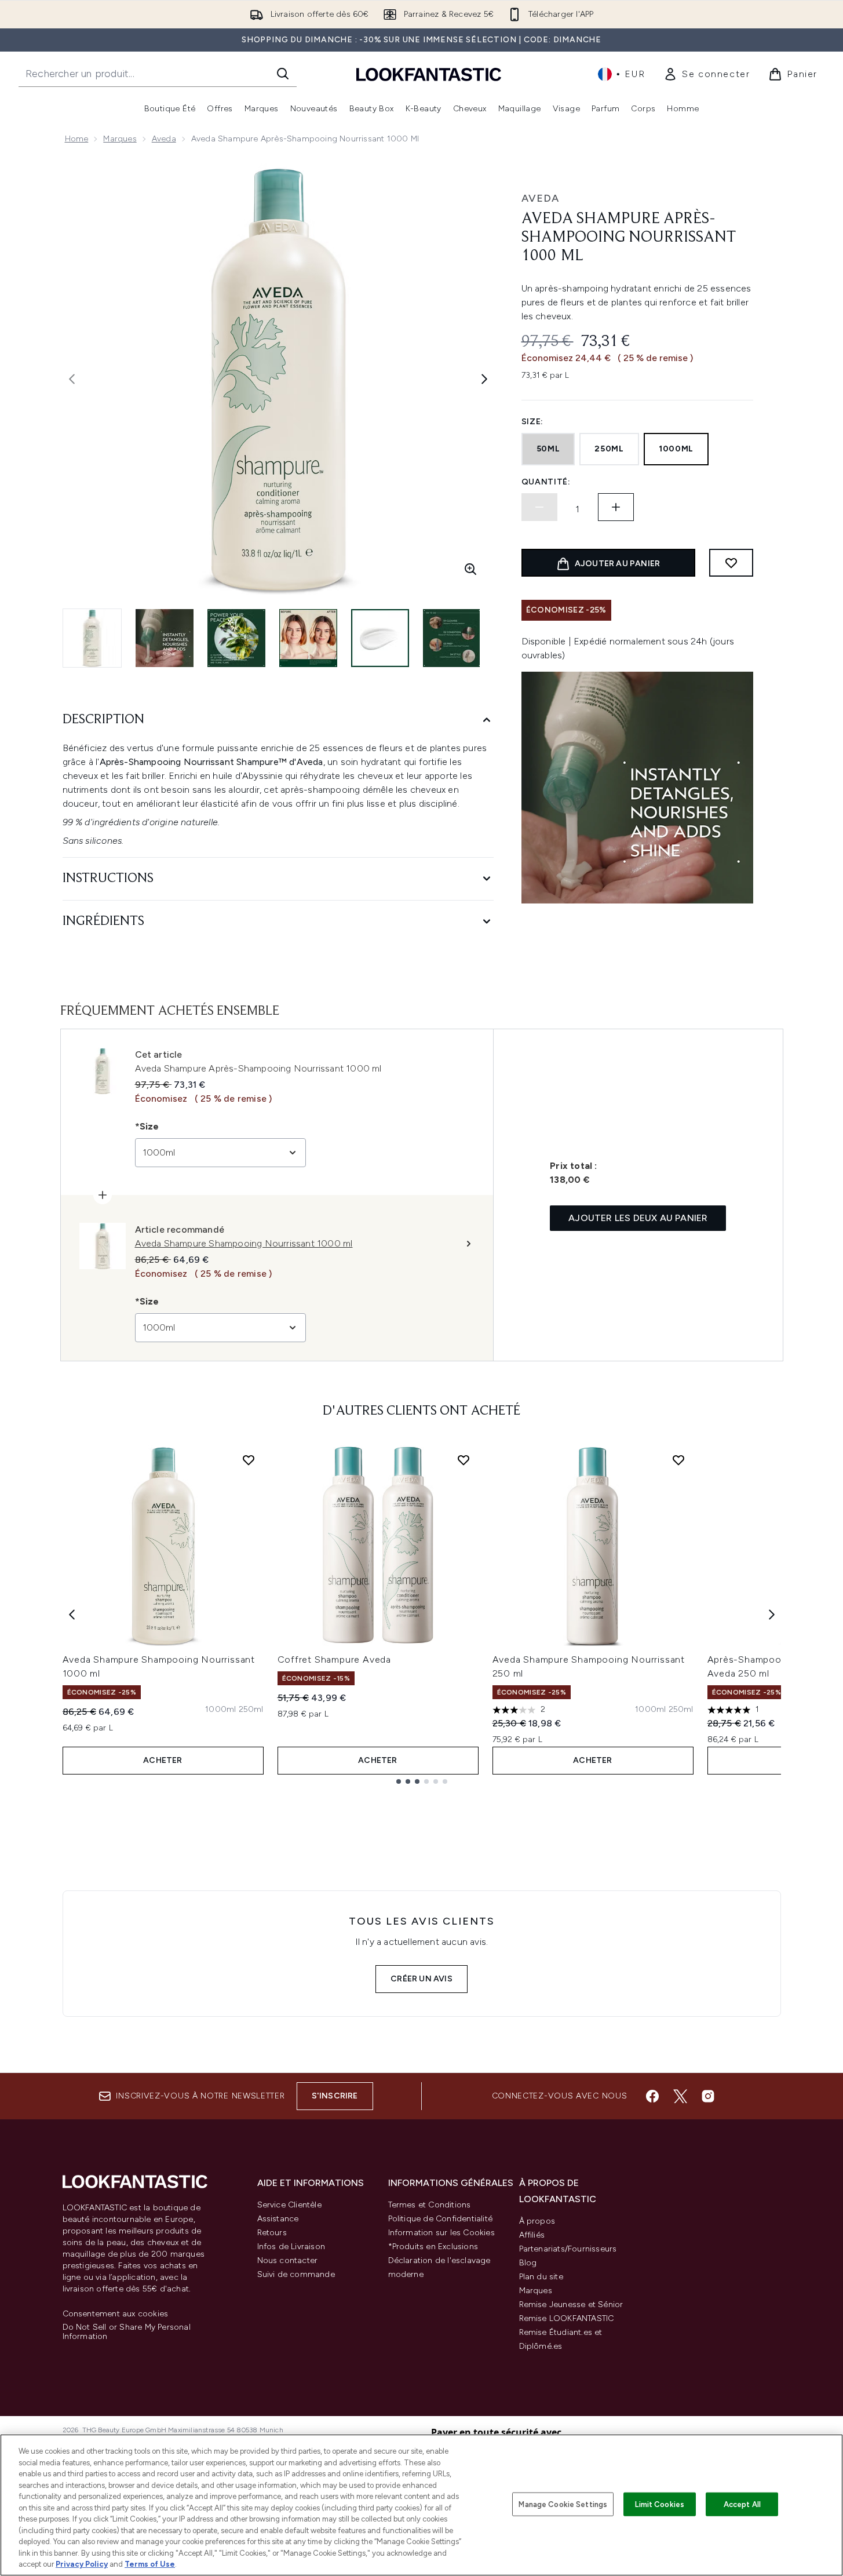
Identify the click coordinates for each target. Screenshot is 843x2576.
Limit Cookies (660, 2504)
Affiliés (532, 2235)
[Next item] (772, 1615)
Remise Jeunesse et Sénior (571, 2304)
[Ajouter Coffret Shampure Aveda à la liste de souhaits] (464, 1460)
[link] (707, 74)
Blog (528, 2263)
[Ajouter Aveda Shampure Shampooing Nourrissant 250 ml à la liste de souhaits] (678, 1460)
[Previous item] (72, 1615)
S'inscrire (335, 2096)
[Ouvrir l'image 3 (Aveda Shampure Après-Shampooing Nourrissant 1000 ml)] (236, 638)
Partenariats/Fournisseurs (568, 2249)
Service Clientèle (289, 2205)
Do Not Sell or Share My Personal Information (127, 2332)
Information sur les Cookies (441, 2233)
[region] (422, 2505)
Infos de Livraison (291, 2247)
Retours (272, 2233)
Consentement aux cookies (116, 2314)
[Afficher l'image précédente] (72, 379)
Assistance (278, 2219)
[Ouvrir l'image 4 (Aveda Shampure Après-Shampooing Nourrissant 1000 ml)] (308, 638)
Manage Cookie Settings (563, 2504)
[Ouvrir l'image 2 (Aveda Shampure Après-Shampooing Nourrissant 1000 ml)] (165, 638)
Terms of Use (150, 2564)
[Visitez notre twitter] (680, 2096)
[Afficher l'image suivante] (484, 379)
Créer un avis (422, 1979)
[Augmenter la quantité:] (616, 507)
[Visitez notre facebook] (652, 2096)
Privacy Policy (82, 2564)
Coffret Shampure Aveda (335, 1659)
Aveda (164, 139)
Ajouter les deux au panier (638, 1218)
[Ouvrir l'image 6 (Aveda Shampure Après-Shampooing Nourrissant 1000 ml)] (452, 638)
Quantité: (546, 482)
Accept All (742, 2504)
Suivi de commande (296, 2274)
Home (77, 139)
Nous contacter (288, 2260)
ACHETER (163, 1760)
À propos (537, 2221)
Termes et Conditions (430, 2205)
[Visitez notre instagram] (708, 2096)
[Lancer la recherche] (283, 74)
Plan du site (541, 2277)
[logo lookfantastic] (429, 74)
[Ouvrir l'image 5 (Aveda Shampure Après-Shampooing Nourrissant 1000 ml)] (380, 638)
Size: (533, 422)
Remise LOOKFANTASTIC (567, 2318)
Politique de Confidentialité (441, 2219)
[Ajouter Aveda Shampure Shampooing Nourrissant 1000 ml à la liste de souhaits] (249, 1460)
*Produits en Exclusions (433, 2247)
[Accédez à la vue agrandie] (470, 569)
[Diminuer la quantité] (539, 507)
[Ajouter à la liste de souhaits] (731, 563)
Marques (120, 139)
